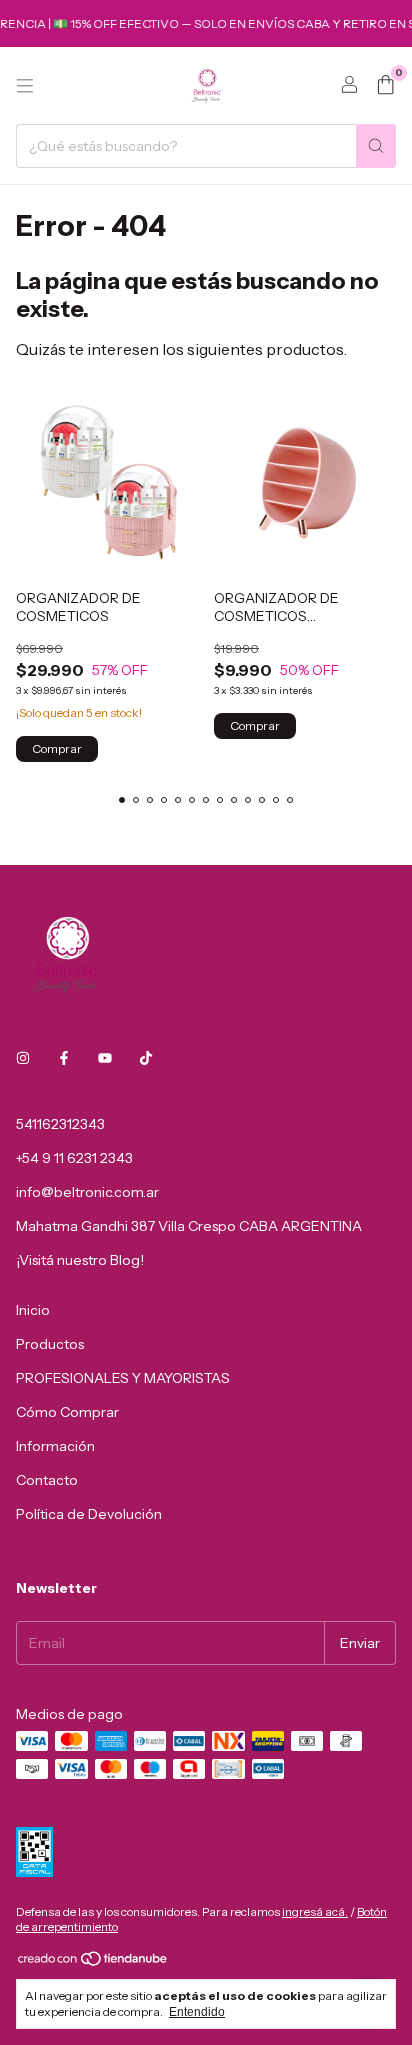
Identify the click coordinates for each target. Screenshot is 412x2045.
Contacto (47, 1480)
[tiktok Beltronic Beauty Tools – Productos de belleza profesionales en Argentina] (146, 1058)
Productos (50, 1344)
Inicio (33, 1310)
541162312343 (60, 1124)
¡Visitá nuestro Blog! (80, 1260)
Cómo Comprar (67, 1412)
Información (55, 1446)
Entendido (197, 2012)
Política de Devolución (89, 1514)
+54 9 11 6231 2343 (74, 1158)
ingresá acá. (315, 1911)
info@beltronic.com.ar (87, 1192)
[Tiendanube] (93, 1962)
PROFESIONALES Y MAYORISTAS (123, 1378)
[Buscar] (376, 146)
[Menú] (25, 86)
